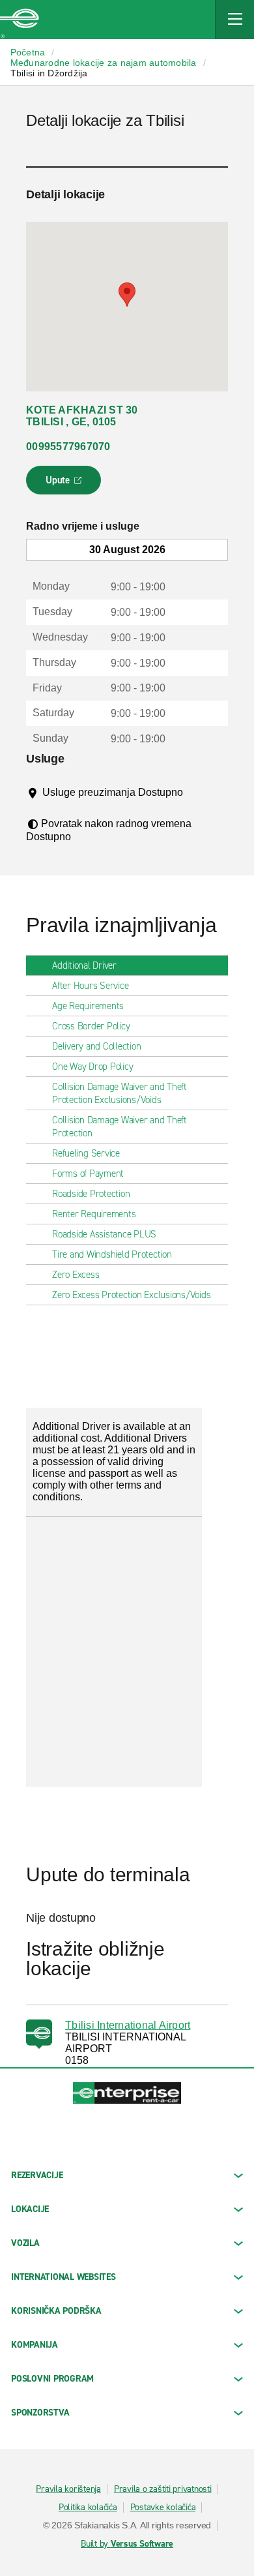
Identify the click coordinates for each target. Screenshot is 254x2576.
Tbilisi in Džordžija (49, 73)
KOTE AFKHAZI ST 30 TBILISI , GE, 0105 (82, 416)
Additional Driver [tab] (84, 965)
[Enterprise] (20, 20)
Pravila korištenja (68, 2489)
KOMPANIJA (35, 2345)
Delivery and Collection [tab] (96, 1046)
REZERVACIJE (37, 2175)
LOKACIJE (30, 2209)
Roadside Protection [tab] (91, 1194)
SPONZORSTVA (40, 2413)
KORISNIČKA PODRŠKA (56, 2311)
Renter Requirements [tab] (94, 1214)
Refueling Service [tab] (86, 1153)
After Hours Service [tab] (90, 986)
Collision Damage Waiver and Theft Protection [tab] (120, 1127)
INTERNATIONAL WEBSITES (63, 2277)
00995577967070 (68, 447)
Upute (65, 484)
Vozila (25, 2243)
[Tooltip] (52, 805)
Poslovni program (52, 2379)
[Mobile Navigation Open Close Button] (234, 20)
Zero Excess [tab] (76, 1275)
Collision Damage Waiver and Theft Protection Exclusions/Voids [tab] (120, 1093)
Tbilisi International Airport (128, 2025)
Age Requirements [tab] (88, 1006)
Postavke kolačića (163, 2508)
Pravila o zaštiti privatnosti (163, 2489)
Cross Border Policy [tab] (91, 1026)
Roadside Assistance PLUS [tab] (104, 1234)
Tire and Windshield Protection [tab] (112, 1254)
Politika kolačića (88, 2508)
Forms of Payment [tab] (88, 1174)
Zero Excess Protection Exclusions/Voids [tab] (131, 1295)
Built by (127, 2544)
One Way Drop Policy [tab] (92, 1067)
